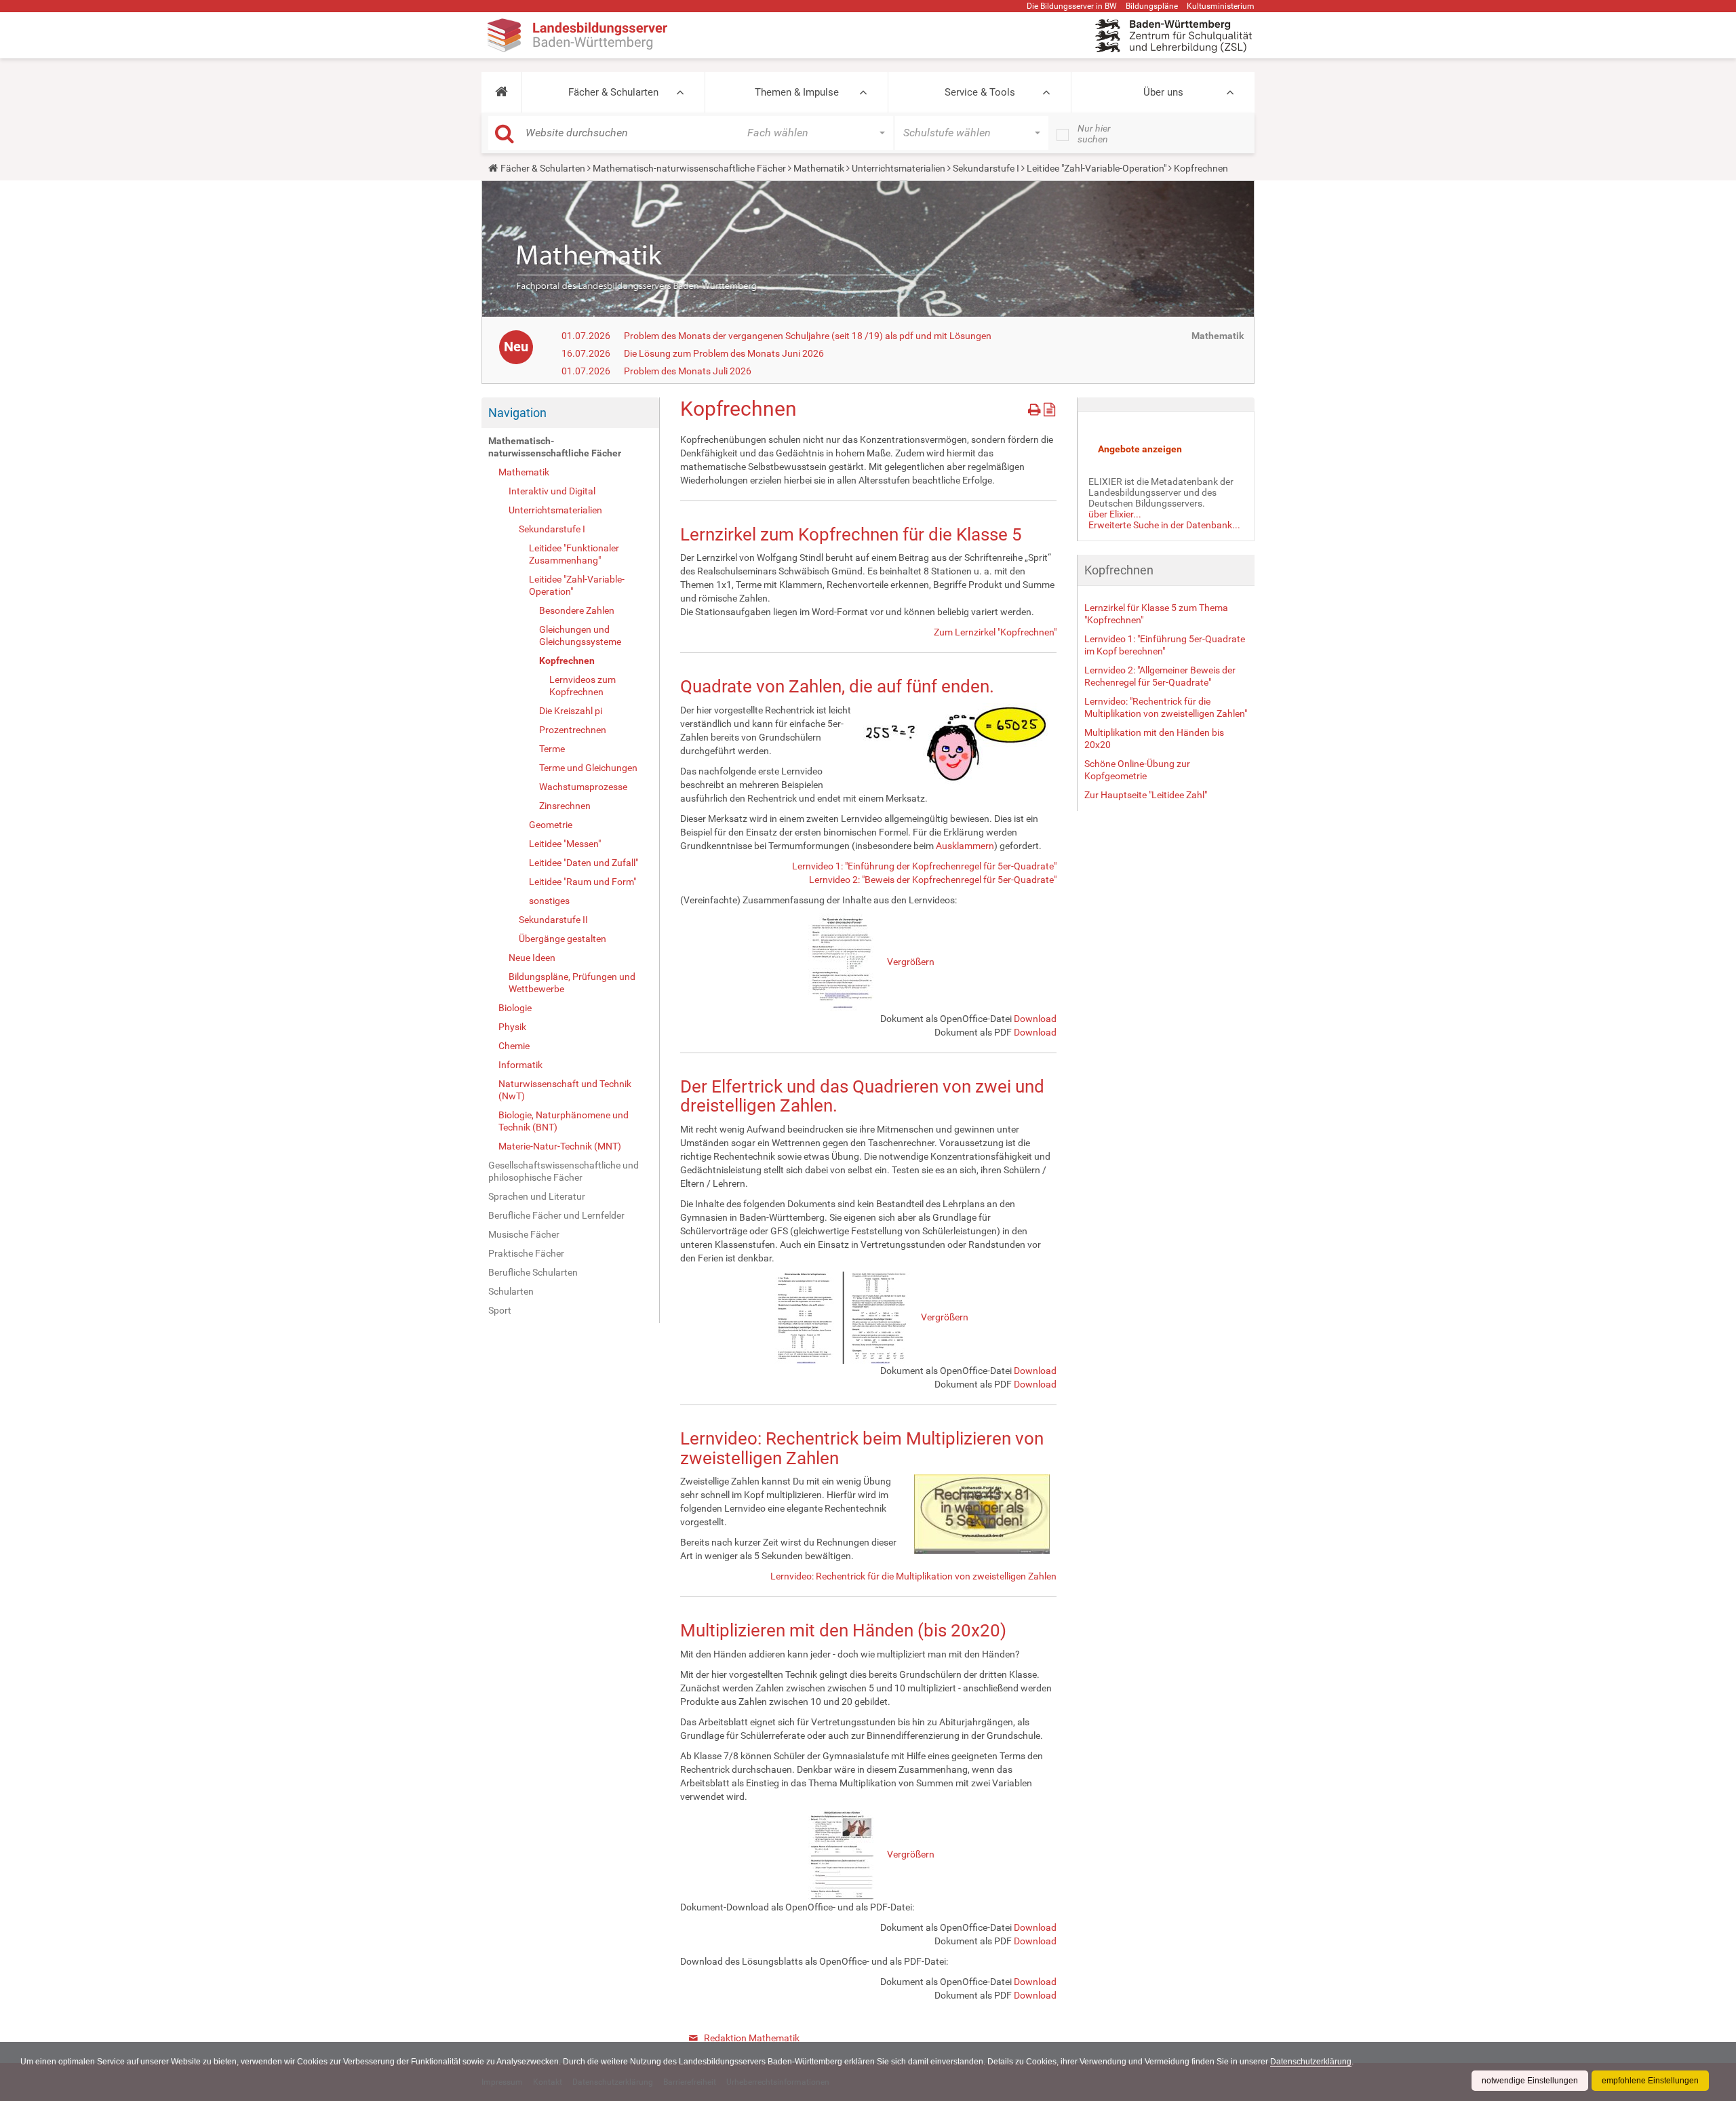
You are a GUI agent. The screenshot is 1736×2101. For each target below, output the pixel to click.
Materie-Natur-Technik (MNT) (560, 1146)
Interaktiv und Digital (552, 491)
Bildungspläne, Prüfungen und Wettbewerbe (572, 983)
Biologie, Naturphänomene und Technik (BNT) (564, 1121)
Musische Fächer (524, 1234)
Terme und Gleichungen (588, 768)
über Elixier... (1115, 514)
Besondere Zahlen (577, 610)
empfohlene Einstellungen (1650, 2081)
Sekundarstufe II (553, 920)
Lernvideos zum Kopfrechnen (583, 686)
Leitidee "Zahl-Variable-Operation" (1097, 168)
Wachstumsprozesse (583, 787)
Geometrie (551, 825)
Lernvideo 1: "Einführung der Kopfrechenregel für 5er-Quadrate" (924, 866)
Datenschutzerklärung (1311, 2062)
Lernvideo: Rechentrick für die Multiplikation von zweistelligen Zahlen (913, 1576)
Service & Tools (980, 92)
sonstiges (549, 901)
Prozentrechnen (573, 730)
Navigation (517, 413)
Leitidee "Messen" (565, 844)
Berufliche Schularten (533, 1272)
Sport (500, 1310)
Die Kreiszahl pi (571, 711)
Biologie (515, 1008)
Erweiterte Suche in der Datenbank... (1164, 525)
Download (1035, 1019)
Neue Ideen (532, 958)
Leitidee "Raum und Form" (583, 882)
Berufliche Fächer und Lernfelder (556, 1215)
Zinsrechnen (565, 806)
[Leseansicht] (1049, 407)
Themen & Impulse (797, 92)
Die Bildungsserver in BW (1072, 6)
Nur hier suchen (1094, 134)
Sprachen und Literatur (537, 1196)
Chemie (514, 1046)
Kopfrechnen (567, 661)
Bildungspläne (1152, 6)
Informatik (520, 1065)
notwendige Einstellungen (1530, 2081)
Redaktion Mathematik (752, 2038)
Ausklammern (965, 846)
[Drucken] (1036, 407)
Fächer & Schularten (613, 92)
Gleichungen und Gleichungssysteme (580, 635)
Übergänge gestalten (563, 939)
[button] (501, 92)
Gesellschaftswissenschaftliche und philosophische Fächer (564, 1171)
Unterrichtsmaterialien (899, 168)
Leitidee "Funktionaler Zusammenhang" (574, 554)
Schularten (511, 1291)
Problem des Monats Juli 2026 (688, 371)
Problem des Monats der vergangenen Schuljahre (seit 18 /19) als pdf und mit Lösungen (808, 336)
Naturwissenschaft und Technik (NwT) (565, 1090)
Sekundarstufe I (986, 168)
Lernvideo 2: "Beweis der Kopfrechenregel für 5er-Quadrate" (933, 880)
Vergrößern (911, 962)
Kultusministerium (1221, 6)
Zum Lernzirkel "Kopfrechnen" (995, 632)
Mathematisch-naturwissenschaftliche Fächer (689, 168)
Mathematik (819, 168)
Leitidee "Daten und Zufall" (584, 863)
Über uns (1163, 92)
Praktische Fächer (526, 1253)
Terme (552, 749)
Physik (512, 1027)
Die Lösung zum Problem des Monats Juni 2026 (724, 353)
